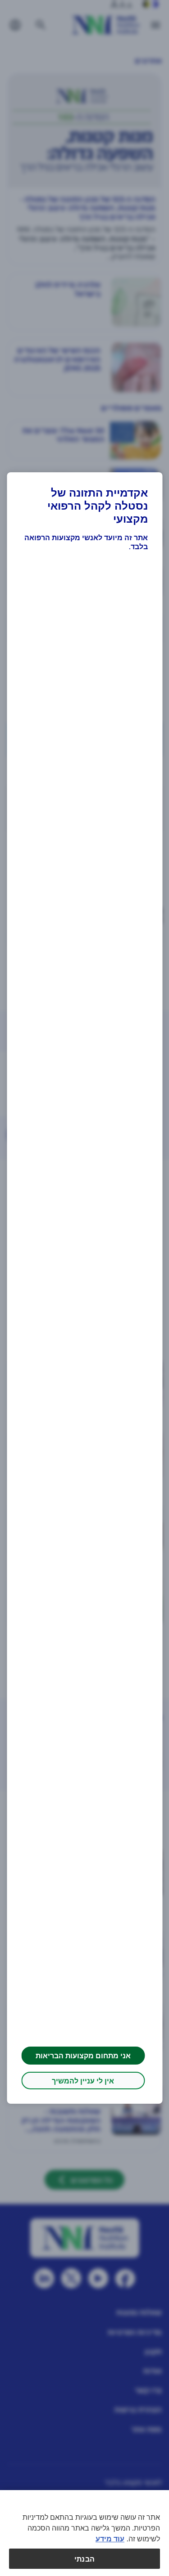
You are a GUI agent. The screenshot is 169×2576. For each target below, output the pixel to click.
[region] (84, 2533)
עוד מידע (110, 2538)
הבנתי (84, 2559)
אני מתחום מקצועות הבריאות (83, 2055)
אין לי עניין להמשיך (83, 2081)
